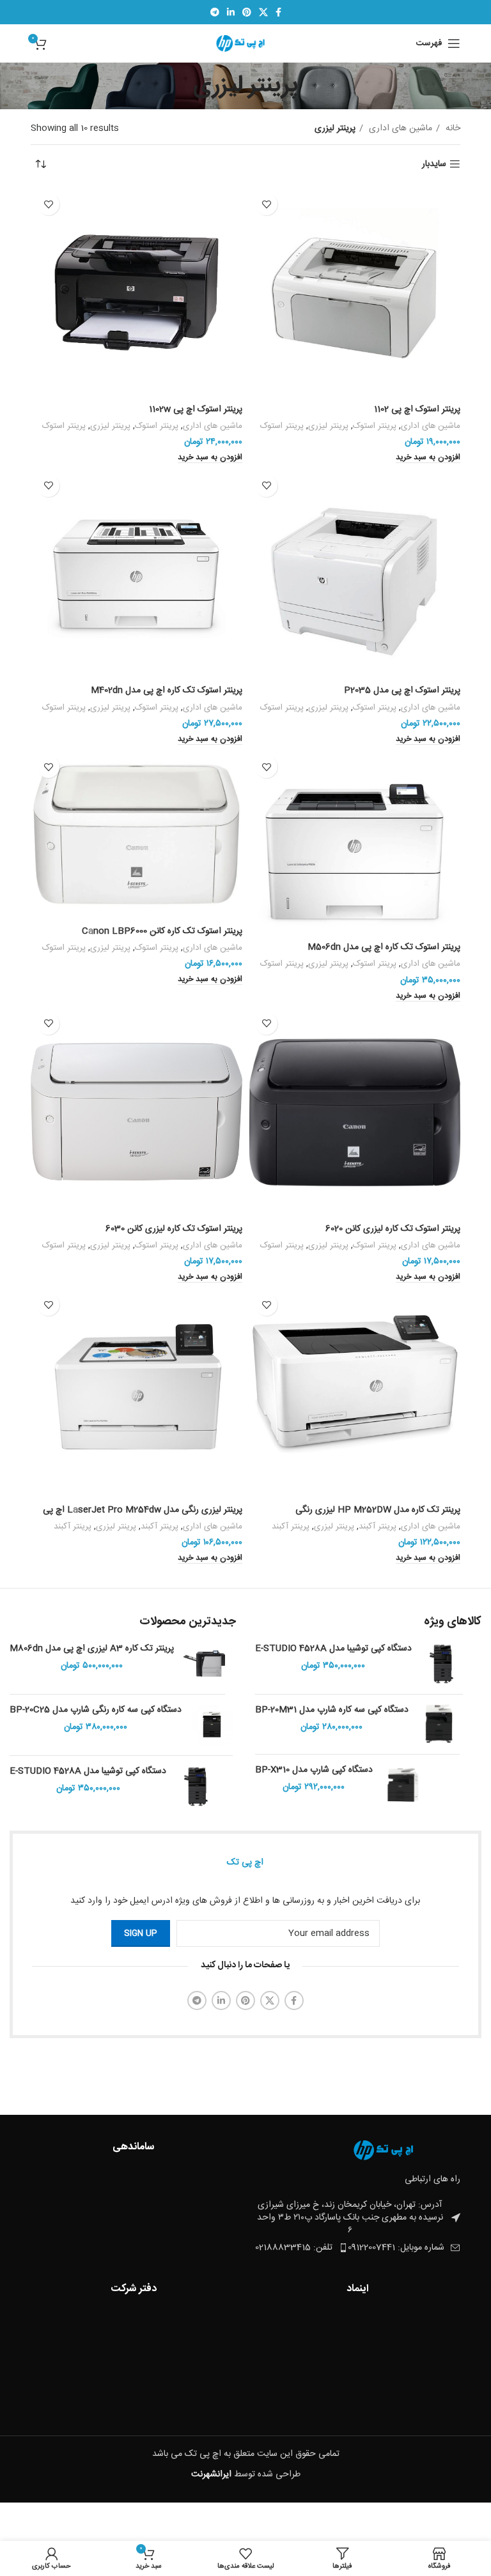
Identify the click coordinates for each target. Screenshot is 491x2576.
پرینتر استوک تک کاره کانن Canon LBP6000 (162, 931)
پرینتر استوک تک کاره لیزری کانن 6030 (174, 1229)
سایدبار (434, 164)
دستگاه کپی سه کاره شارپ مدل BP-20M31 (332, 1711)
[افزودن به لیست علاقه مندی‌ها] (266, 204)
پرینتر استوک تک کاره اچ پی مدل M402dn (167, 690)
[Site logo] (246, 44)
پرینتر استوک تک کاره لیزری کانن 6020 (393, 1229)
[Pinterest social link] (247, 12)
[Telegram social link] (215, 12)
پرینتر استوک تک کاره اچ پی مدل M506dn (384, 947)
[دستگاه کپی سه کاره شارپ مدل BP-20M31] (439, 1724)
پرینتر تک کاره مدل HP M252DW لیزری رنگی (378, 1510)
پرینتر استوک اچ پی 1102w (196, 409)
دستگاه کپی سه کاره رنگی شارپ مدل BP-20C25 (96, 1711)
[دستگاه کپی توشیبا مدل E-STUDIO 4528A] (442, 1664)
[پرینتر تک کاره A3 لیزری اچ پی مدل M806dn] (204, 1664)
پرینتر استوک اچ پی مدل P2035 (402, 690)
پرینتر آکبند (378, 1527)
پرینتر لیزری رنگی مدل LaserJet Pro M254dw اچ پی (143, 1510)
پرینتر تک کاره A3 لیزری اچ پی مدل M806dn (92, 1649)
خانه (452, 128)
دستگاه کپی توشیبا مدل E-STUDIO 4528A (333, 1649)
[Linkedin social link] (231, 12)
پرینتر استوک (375, 426)
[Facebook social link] (278, 12)
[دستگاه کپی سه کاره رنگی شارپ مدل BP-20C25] (212, 1725)
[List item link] (301, 2248)
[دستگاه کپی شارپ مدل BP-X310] (403, 1785)
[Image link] (390, 2151)
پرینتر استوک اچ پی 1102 (417, 409)
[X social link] (263, 12)
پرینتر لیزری (328, 426)
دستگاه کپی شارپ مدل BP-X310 (314, 1771)
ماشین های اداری (399, 128)
